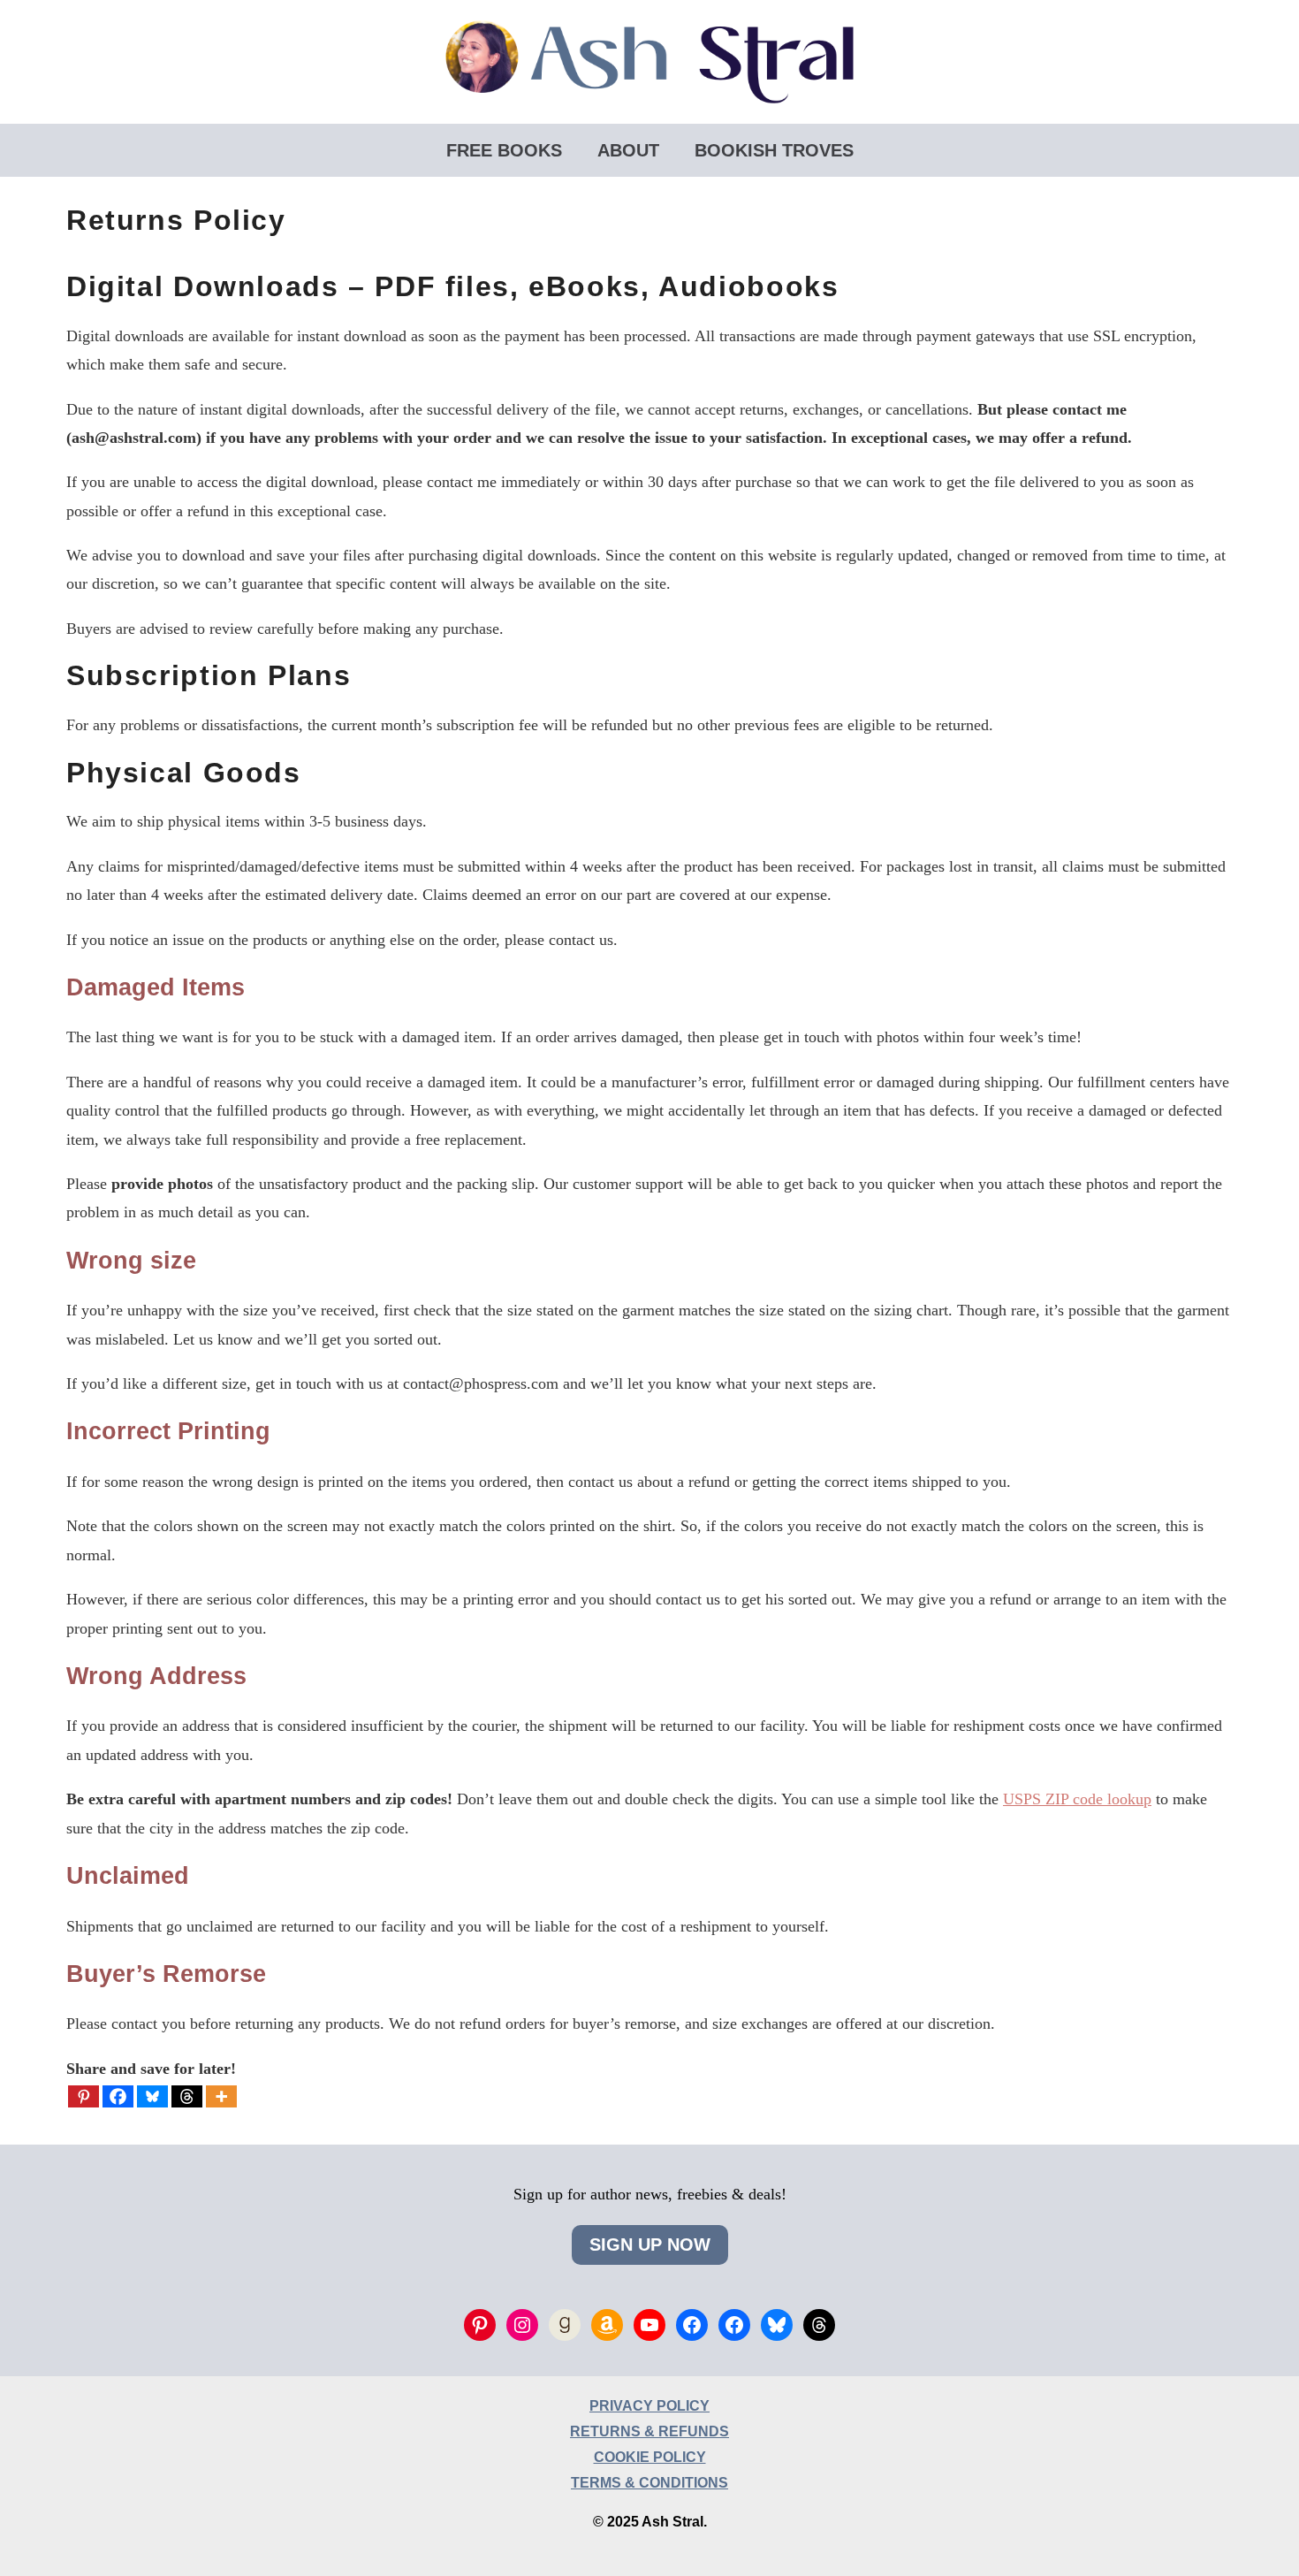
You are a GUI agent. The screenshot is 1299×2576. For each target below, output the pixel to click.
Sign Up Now (650, 2244)
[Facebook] (118, 2096)
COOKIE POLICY (650, 2457)
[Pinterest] (84, 2096)
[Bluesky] (152, 2096)
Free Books (504, 150)
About (628, 150)
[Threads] (187, 2096)
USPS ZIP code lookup (1077, 1799)
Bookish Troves (774, 150)
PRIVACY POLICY (649, 2406)
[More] (221, 2096)
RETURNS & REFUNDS (649, 2431)
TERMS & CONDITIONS (649, 2483)
